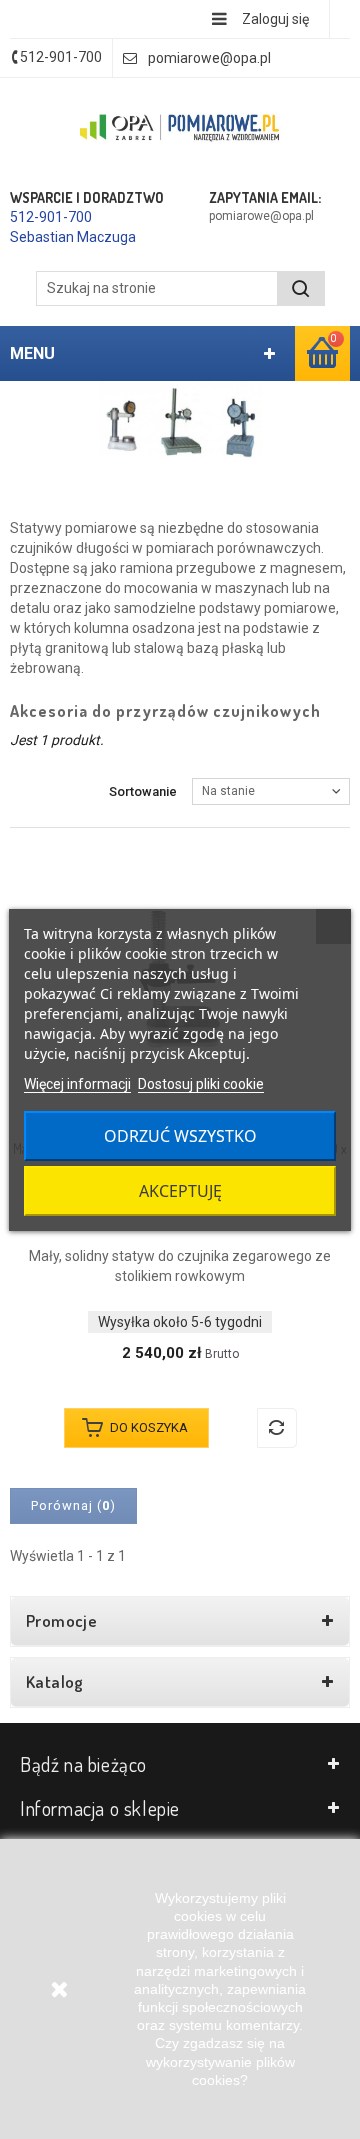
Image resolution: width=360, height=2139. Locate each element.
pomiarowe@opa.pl (209, 58)
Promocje (61, 1621)
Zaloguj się (275, 19)
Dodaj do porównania (277, 1428)
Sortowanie (143, 791)
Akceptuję (180, 1191)
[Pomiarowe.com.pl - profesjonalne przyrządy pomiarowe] (180, 128)
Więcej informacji (77, 1084)
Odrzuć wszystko (180, 1136)
